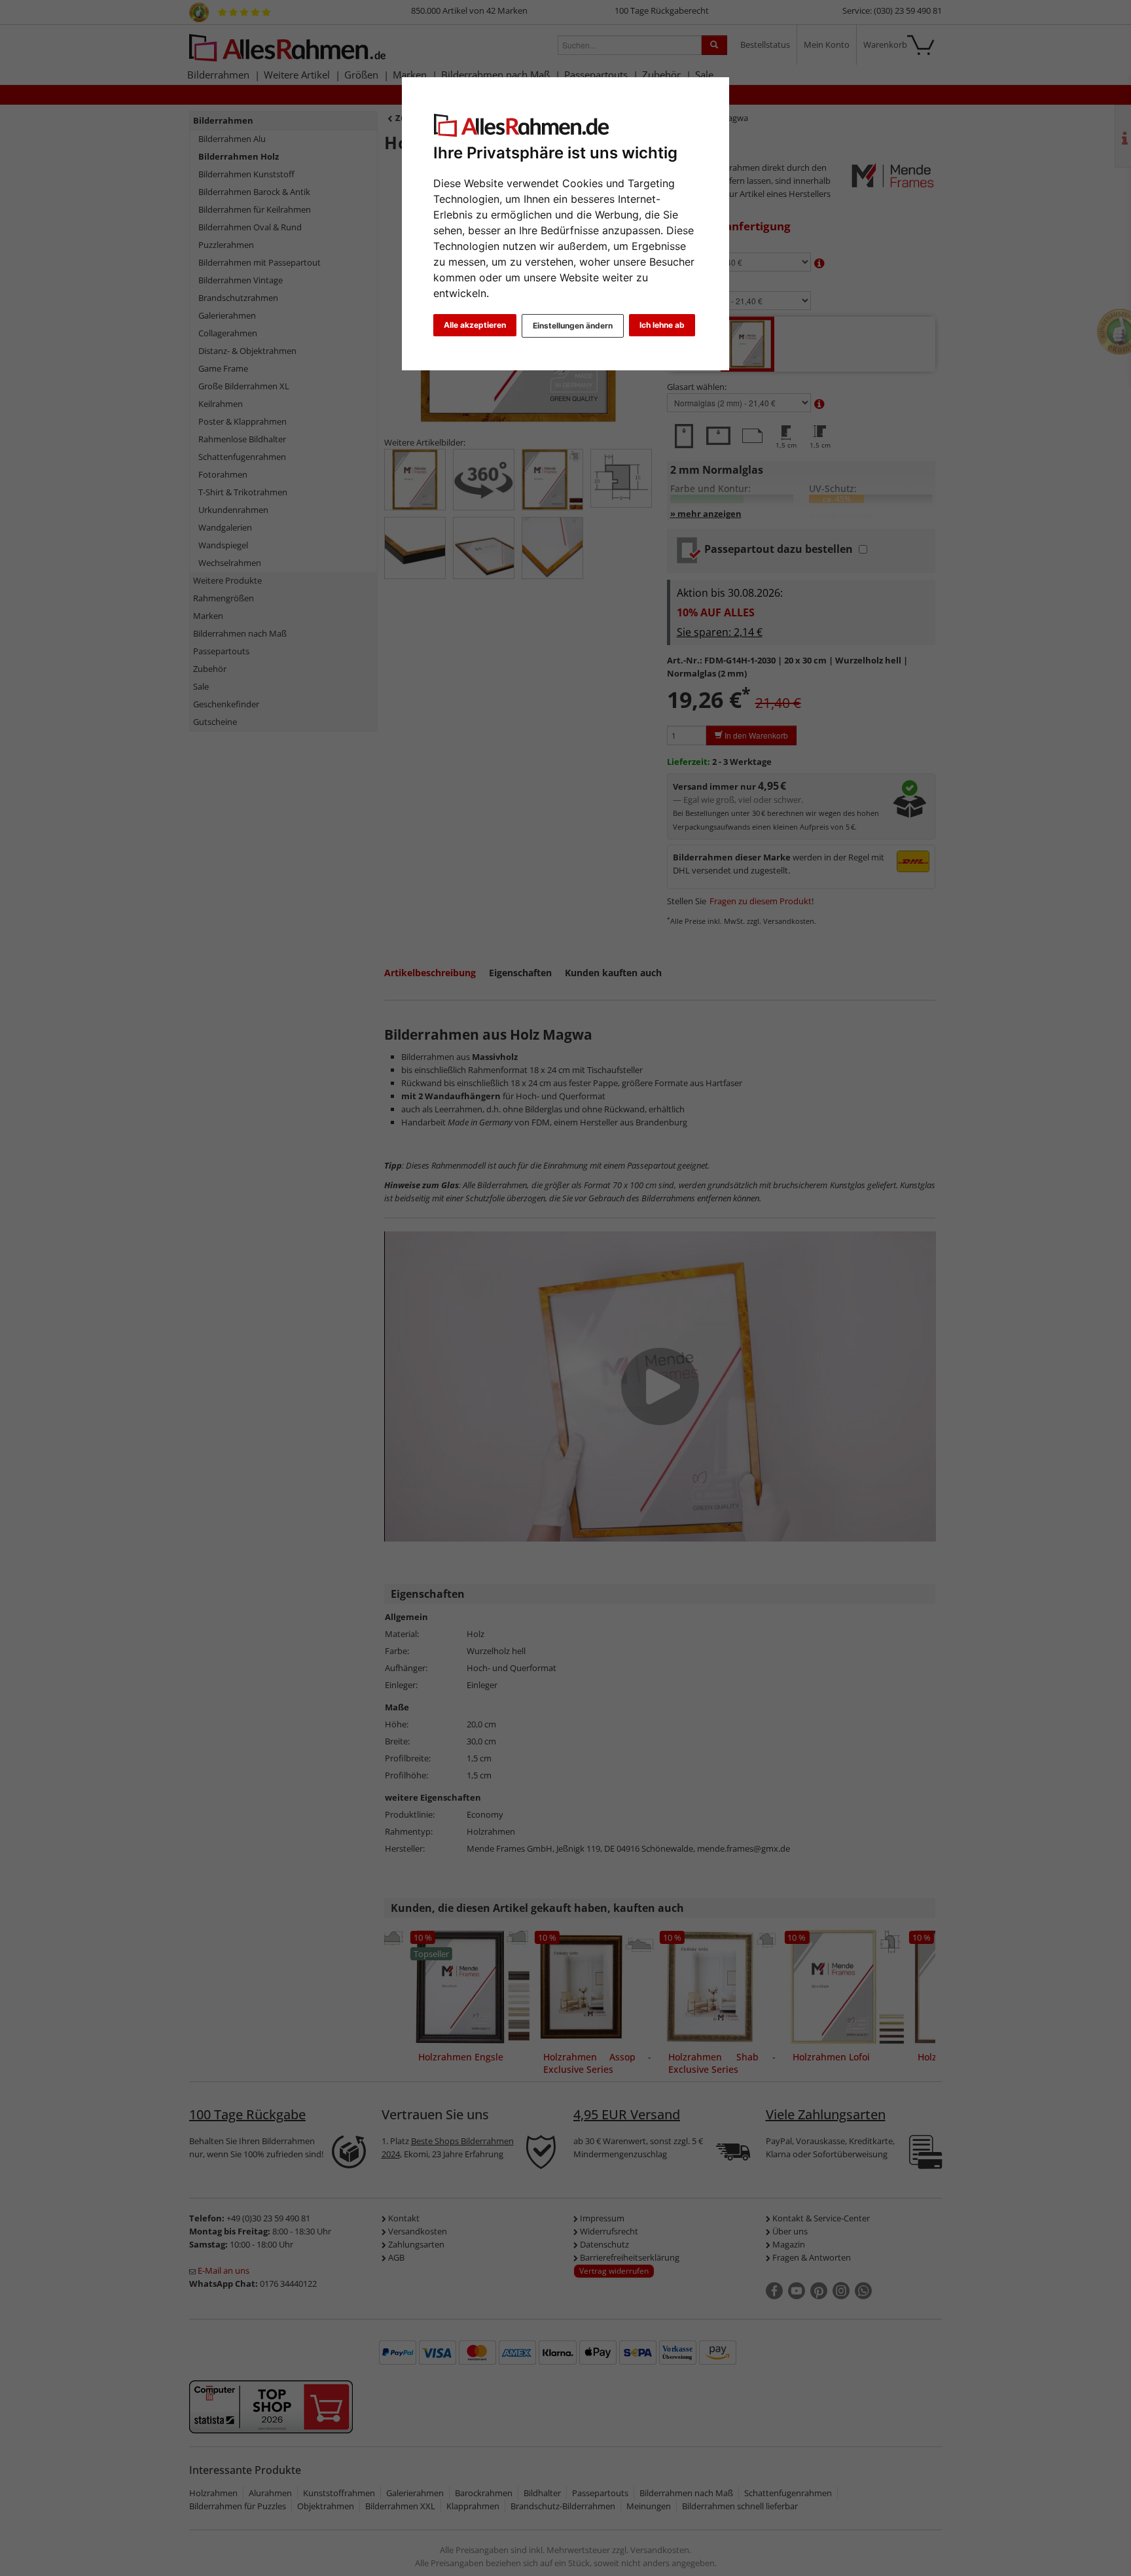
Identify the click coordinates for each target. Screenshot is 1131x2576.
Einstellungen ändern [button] (573, 326)
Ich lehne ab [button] (662, 325)
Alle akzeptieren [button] (475, 325)
